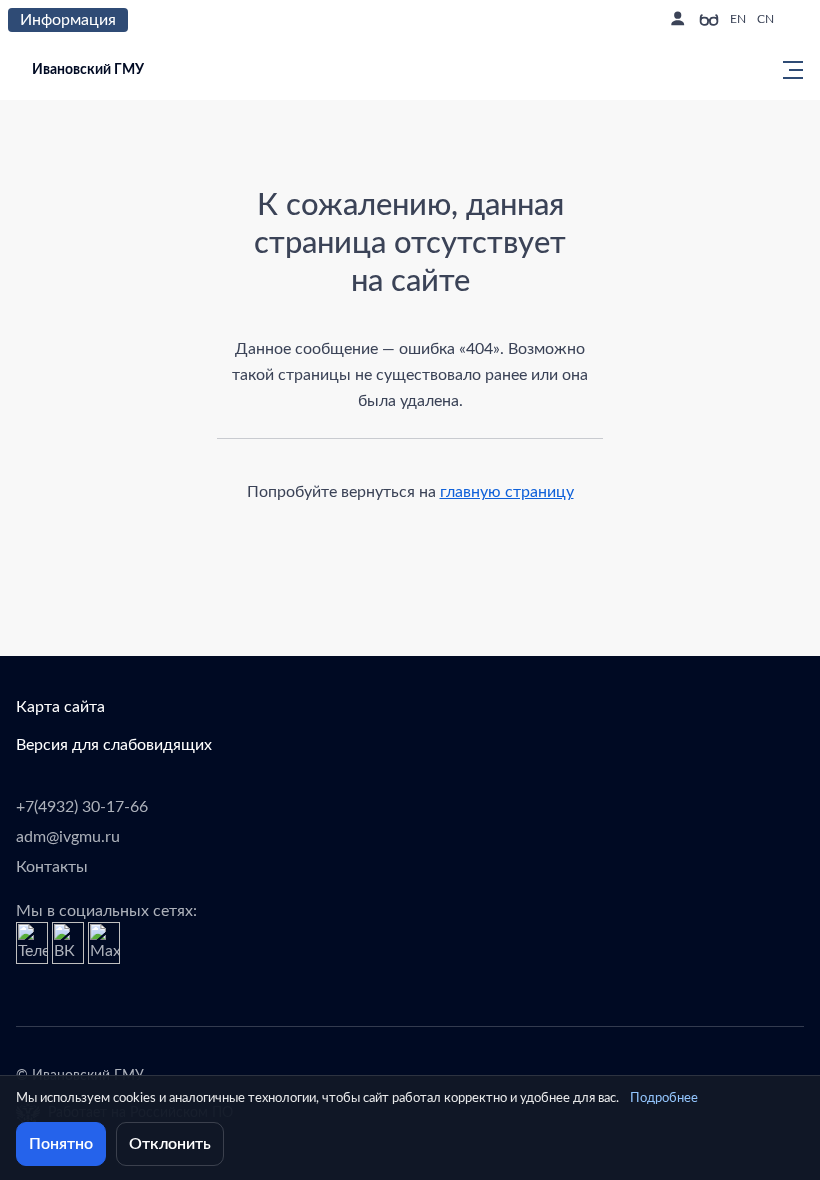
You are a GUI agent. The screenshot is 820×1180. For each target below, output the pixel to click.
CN (765, 19)
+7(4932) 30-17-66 (82, 807)
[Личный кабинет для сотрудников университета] (677, 20)
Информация (68, 20)
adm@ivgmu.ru (68, 837)
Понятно (61, 1144)
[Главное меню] (787, 70)
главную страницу (507, 492)
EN (738, 19)
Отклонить (170, 1144)
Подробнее (664, 1098)
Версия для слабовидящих (114, 745)
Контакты (52, 867)
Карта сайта (60, 707)
